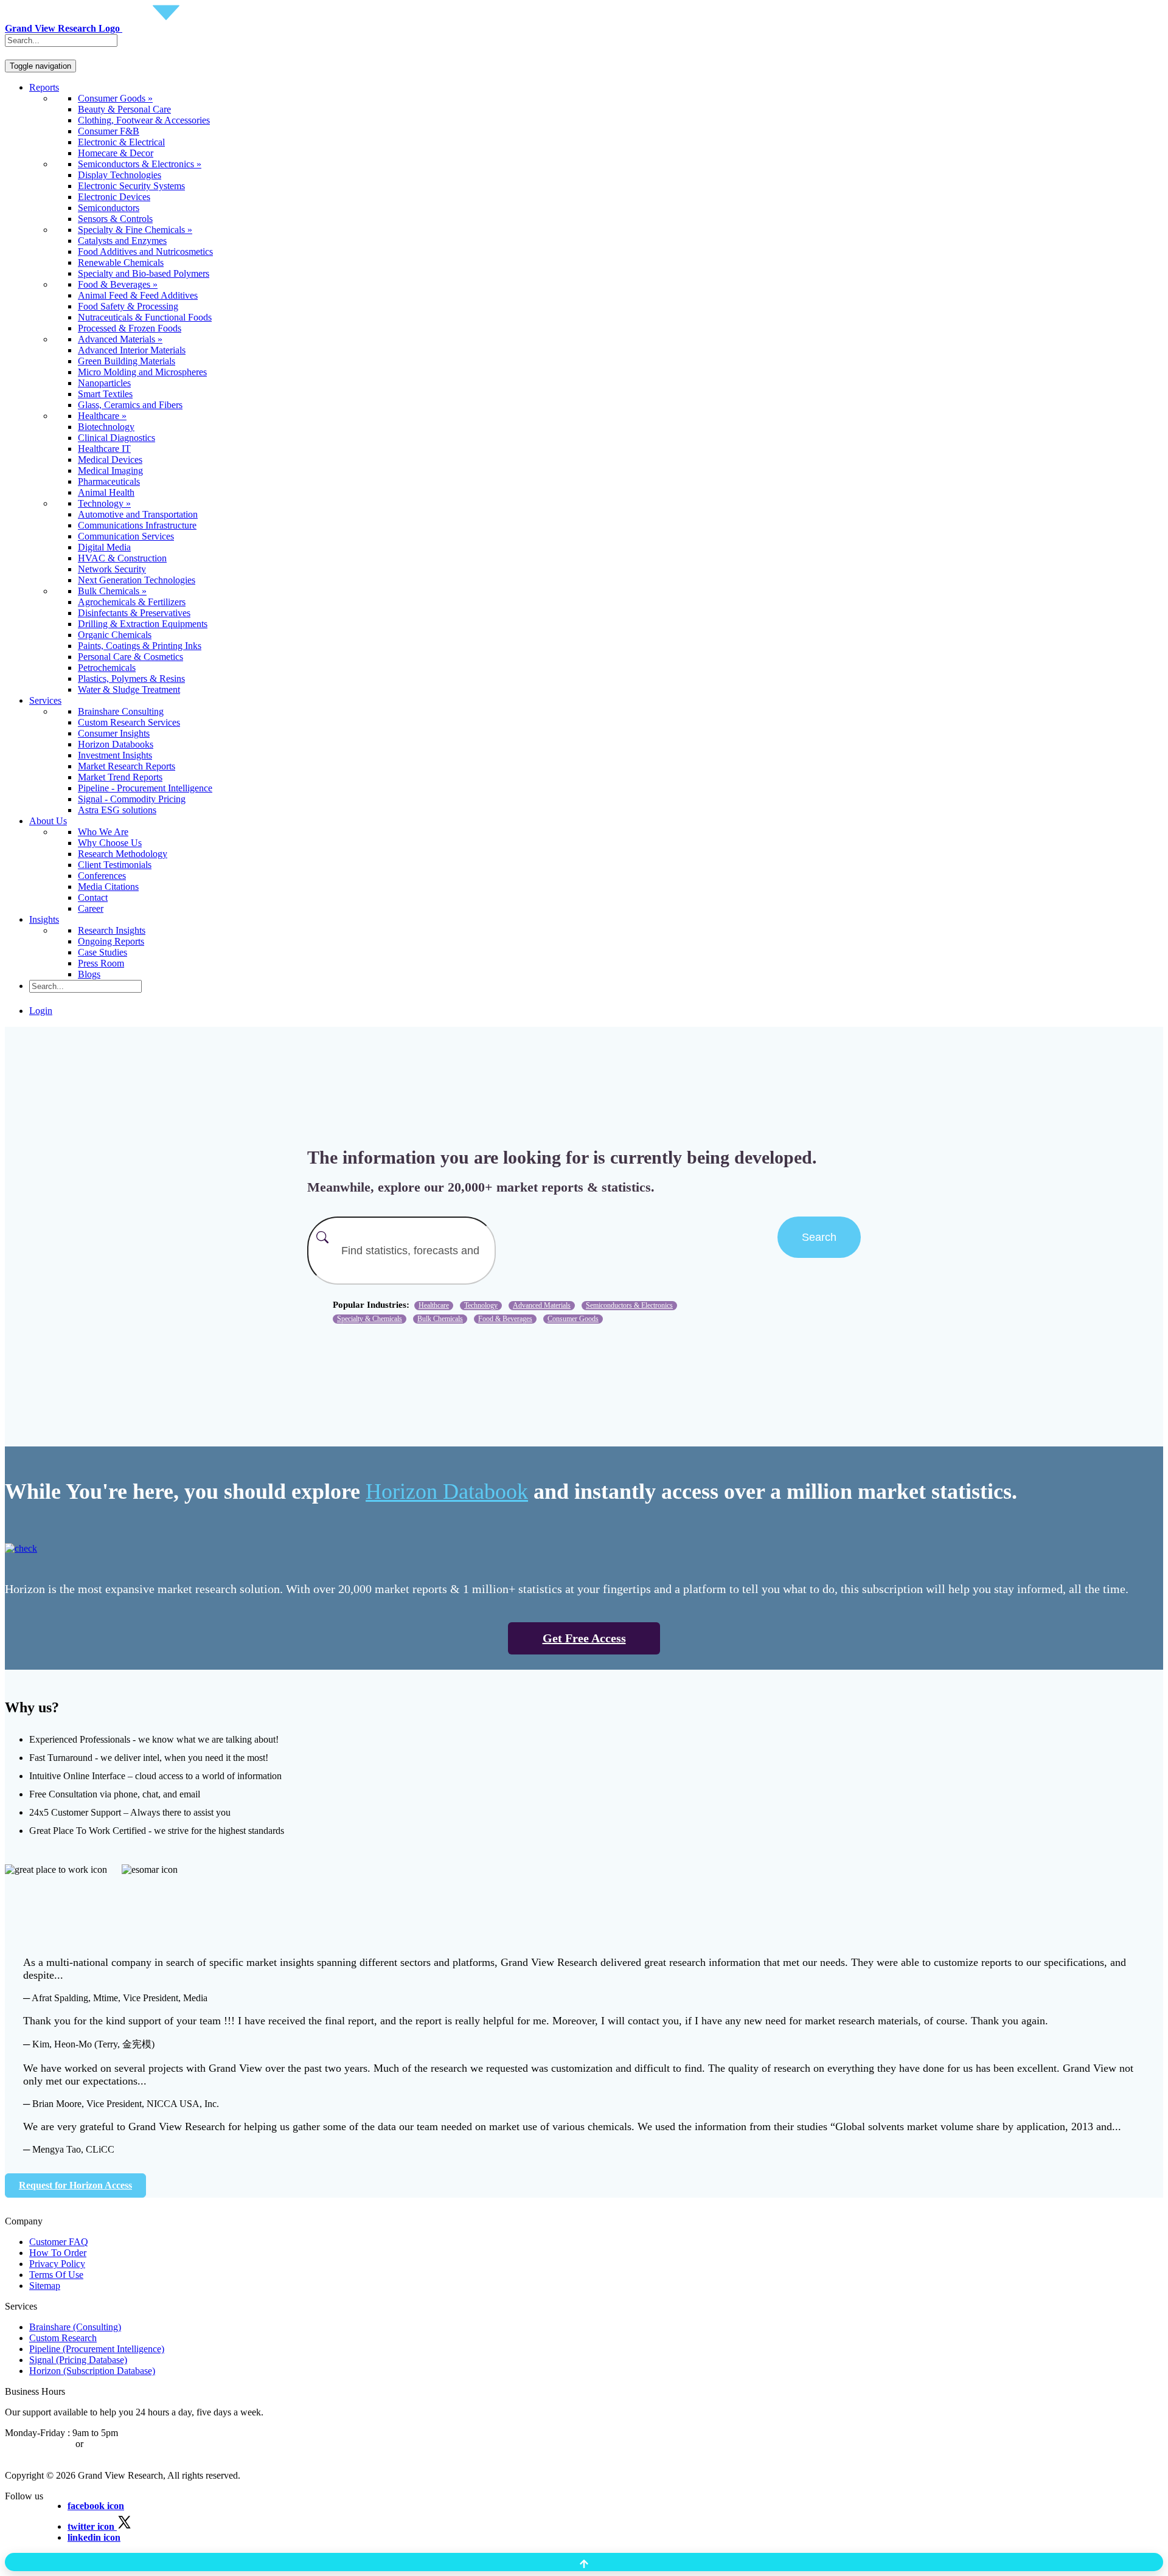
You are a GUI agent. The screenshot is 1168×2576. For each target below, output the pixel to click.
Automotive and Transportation (138, 514)
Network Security (112, 569)
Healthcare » (102, 416)
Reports (44, 87)
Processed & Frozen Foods (130, 328)
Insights (44, 919)
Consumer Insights (114, 733)
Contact (93, 897)
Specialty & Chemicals (370, 1319)
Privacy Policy (57, 2264)
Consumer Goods (573, 1319)
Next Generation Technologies (137, 580)
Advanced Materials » (120, 339)
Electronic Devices (114, 197)
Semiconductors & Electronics (629, 1305)
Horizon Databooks (116, 744)
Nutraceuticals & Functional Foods (145, 317)
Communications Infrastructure (137, 525)
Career (91, 908)
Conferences (102, 876)
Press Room (101, 963)
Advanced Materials (542, 1305)
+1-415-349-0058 (39, 2444)
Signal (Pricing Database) (78, 2360)
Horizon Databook (447, 1491)
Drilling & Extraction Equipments (143, 624)
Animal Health (106, 492)
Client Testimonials (115, 865)
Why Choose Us (110, 843)
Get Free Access (584, 1638)
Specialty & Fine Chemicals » (135, 230)
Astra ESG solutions (117, 810)
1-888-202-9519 (117, 2444)
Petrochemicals (107, 668)
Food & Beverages (505, 1319)
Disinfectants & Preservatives (134, 613)
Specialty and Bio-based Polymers (144, 273)
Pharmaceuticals (109, 481)
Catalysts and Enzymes (122, 241)
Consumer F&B (109, 131)
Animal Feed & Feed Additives (138, 295)
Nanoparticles (104, 383)
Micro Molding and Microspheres (142, 372)
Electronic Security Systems (131, 186)
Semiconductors (109, 208)
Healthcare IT (104, 449)
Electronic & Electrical (121, 142)
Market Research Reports (127, 766)
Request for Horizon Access (75, 2185)
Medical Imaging (110, 470)
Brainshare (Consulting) (75, 2327)
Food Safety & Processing (128, 306)
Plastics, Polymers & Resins (131, 679)
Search (819, 1237)
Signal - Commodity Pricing (132, 799)
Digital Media (104, 547)
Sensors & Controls (115, 219)
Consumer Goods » (115, 98)
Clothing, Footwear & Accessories (144, 120)
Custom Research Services (129, 722)
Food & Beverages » (118, 284)
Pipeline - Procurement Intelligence (145, 788)
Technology (481, 1305)
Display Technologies (120, 175)
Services (45, 700)
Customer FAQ (59, 2242)
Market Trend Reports (120, 777)
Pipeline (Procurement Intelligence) (97, 2349)
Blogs (89, 974)
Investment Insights (115, 755)
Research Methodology (123, 854)
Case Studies (103, 952)
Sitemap (45, 2286)
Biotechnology (106, 427)
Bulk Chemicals (440, 1319)
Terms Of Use (56, 2275)
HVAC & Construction (122, 558)
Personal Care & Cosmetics (130, 657)
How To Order (58, 2253)
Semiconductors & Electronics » (140, 164)
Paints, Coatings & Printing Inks (140, 646)
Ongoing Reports (111, 941)
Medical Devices (110, 460)
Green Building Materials (127, 361)
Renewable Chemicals (121, 262)
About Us (48, 821)
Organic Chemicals (115, 635)
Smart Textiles (105, 394)
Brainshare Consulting (121, 711)
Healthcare (434, 1305)
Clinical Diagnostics (116, 438)
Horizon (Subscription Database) (92, 2371)
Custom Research (63, 2338)
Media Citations (108, 887)
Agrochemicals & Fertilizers (132, 602)
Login (41, 1011)
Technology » (104, 503)
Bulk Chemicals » (112, 591)
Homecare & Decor (116, 153)
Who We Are (103, 832)
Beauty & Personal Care (124, 109)
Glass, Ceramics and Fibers (130, 405)
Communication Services (126, 536)
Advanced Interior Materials (132, 350)
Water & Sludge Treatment (129, 689)
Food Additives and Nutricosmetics (145, 252)
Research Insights (112, 930)
